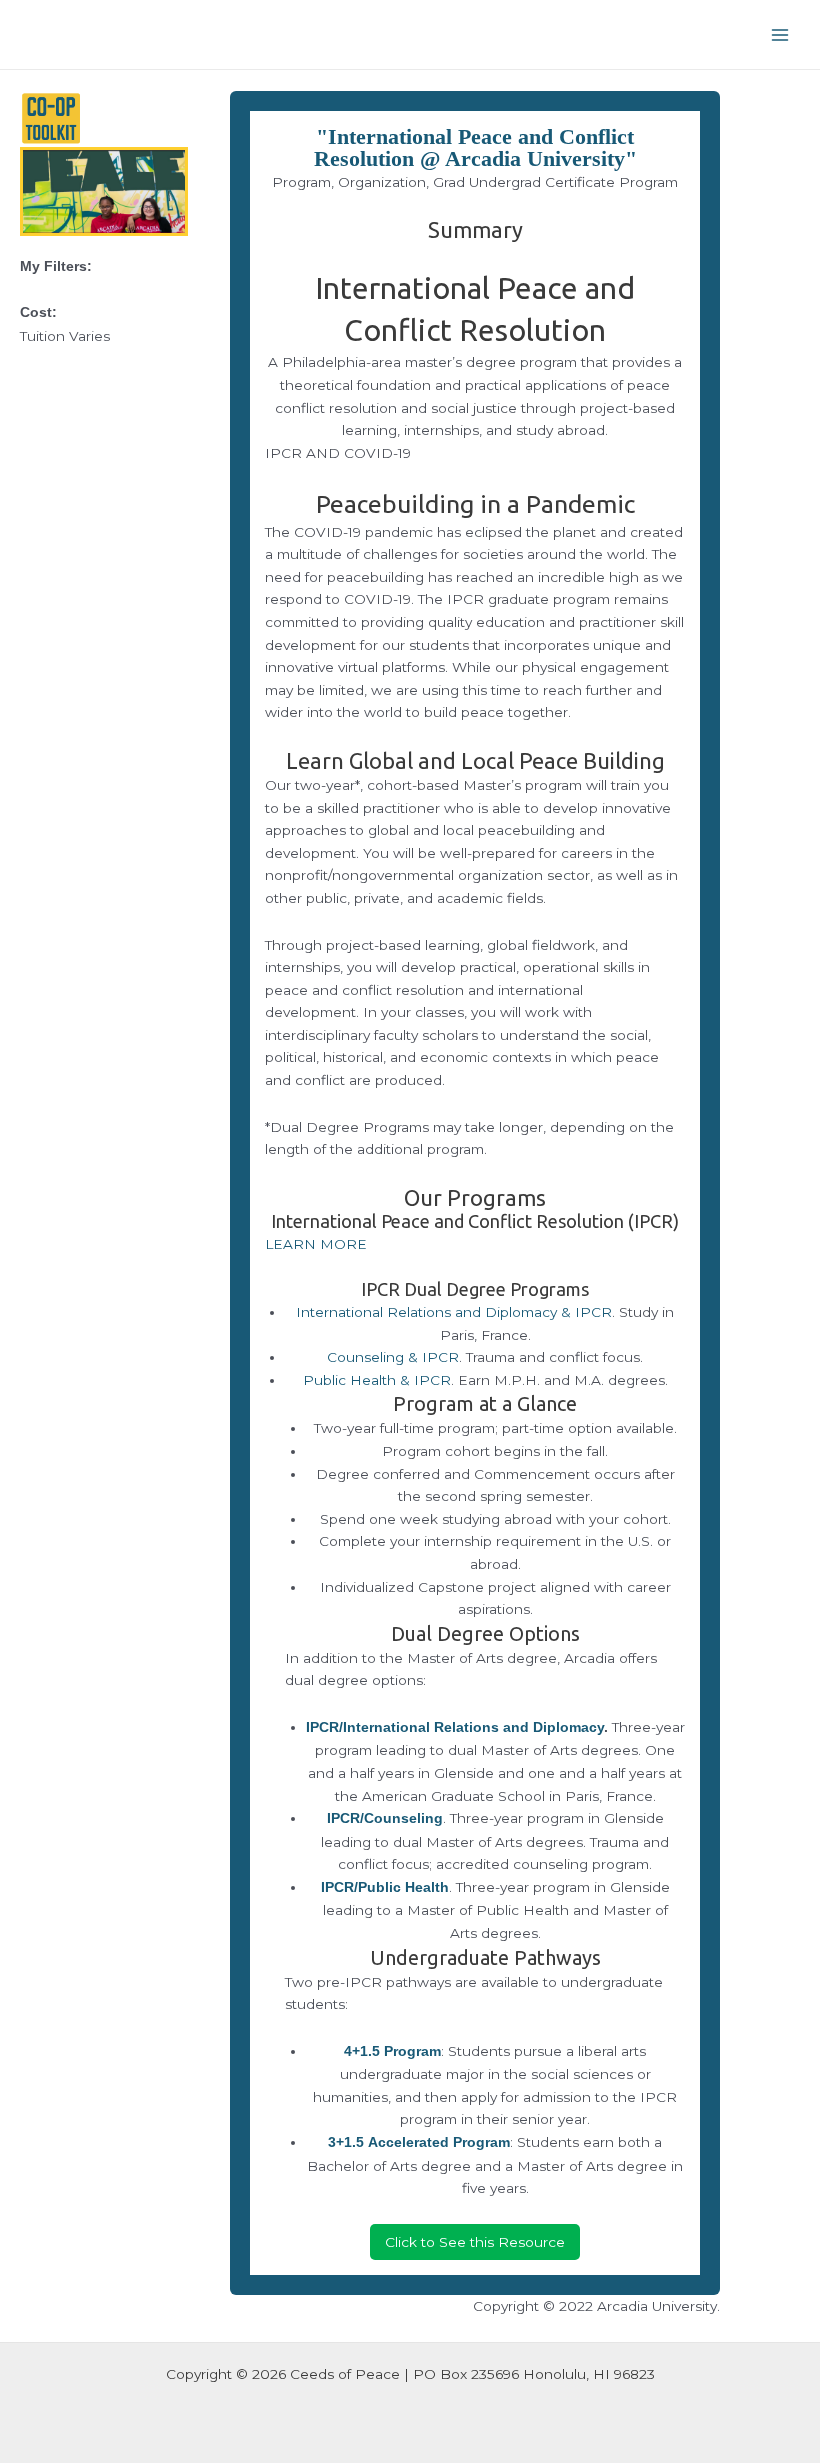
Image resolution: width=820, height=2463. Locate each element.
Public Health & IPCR (377, 1380)
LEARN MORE (316, 1244)
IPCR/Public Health (385, 1887)
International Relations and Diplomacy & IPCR (454, 1312)
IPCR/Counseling (385, 1818)
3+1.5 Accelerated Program (419, 2142)
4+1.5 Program (392, 2051)
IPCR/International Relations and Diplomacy (455, 1727)
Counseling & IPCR (393, 1357)
